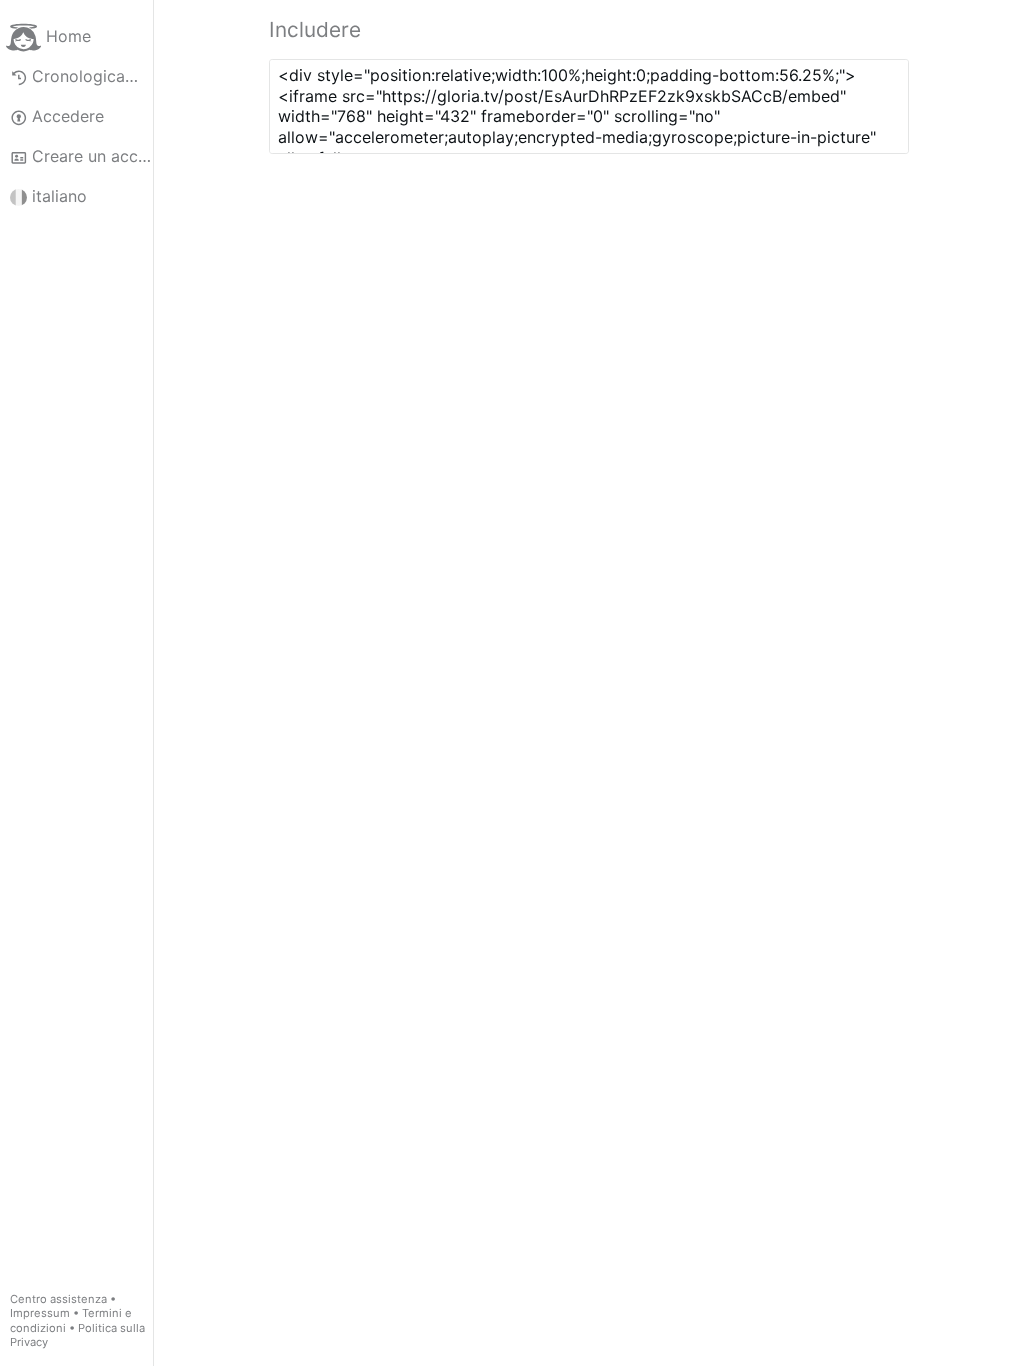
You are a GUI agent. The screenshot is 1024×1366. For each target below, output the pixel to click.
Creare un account (92, 156)
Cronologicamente (92, 76)
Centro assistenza (58, 1299)
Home (68, 36)
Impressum (40, 1313)
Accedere (68, 116)
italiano (59, 196)
